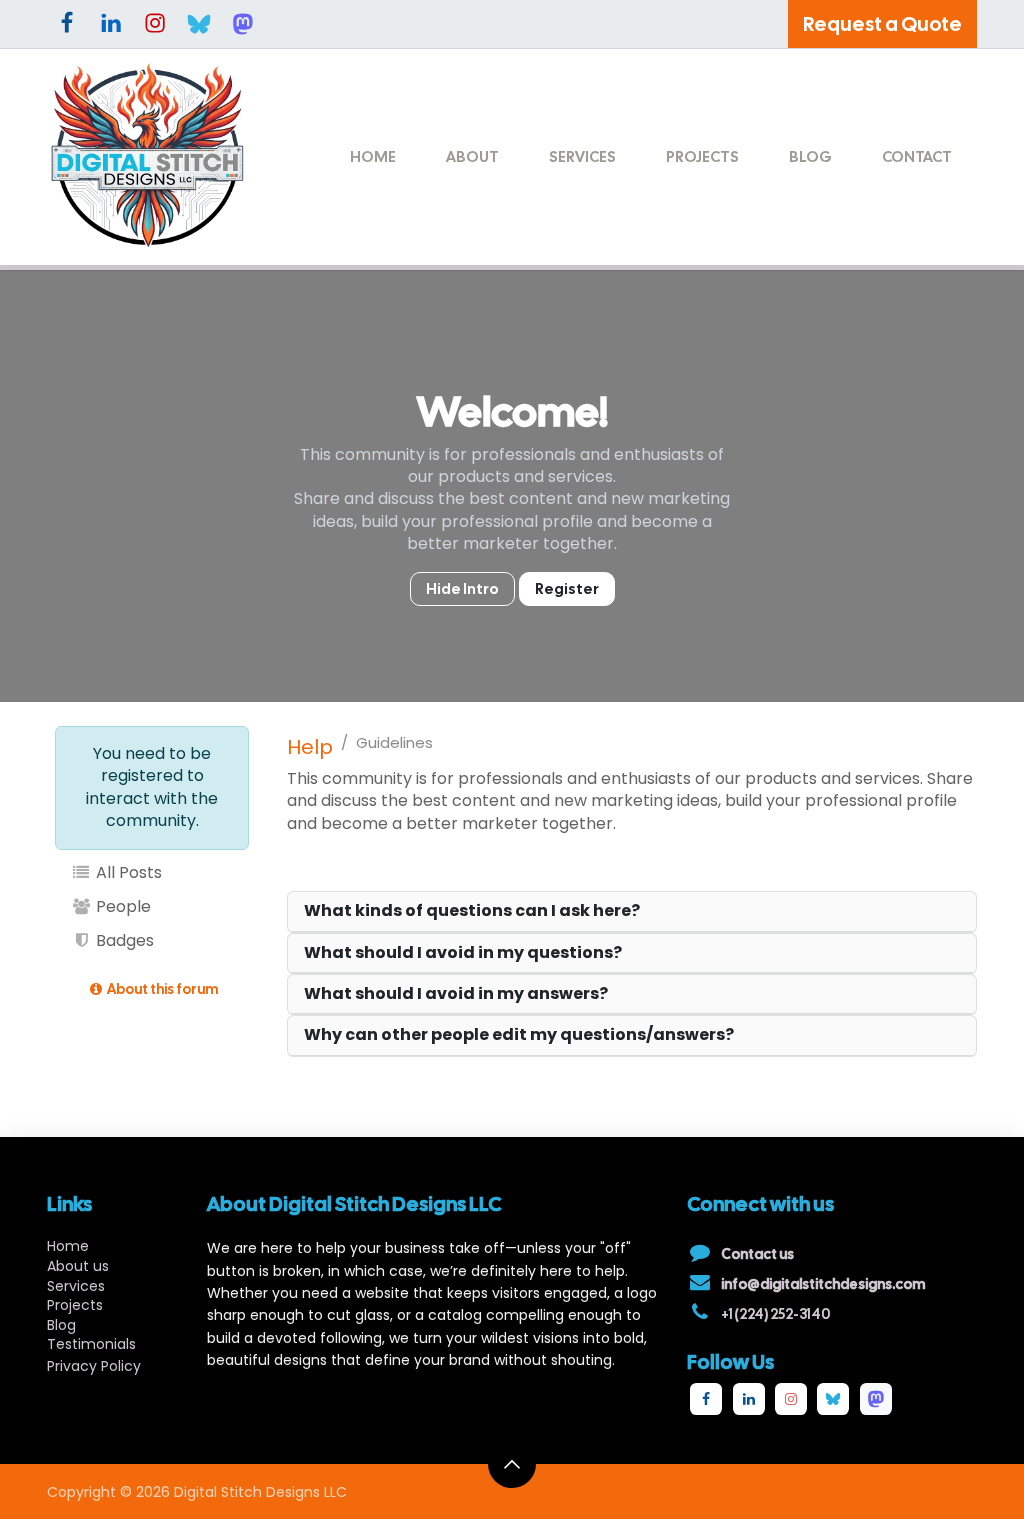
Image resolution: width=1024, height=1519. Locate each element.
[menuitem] (373, 157)
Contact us (757, 1254)
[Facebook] (67, 24)
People (121, 906)
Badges (123, 940)
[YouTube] (876, 1399)
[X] (833, 1399)
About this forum (161, 989)
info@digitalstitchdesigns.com (823, 1284)
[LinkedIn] (111, 24)
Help (310, 747)
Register (567, 589)
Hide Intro (462, 589)
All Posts (127, 872)
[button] (512, 1464)
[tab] (632, 911)
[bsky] (199, 24)
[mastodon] (243, 24)
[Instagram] (155, 24)
